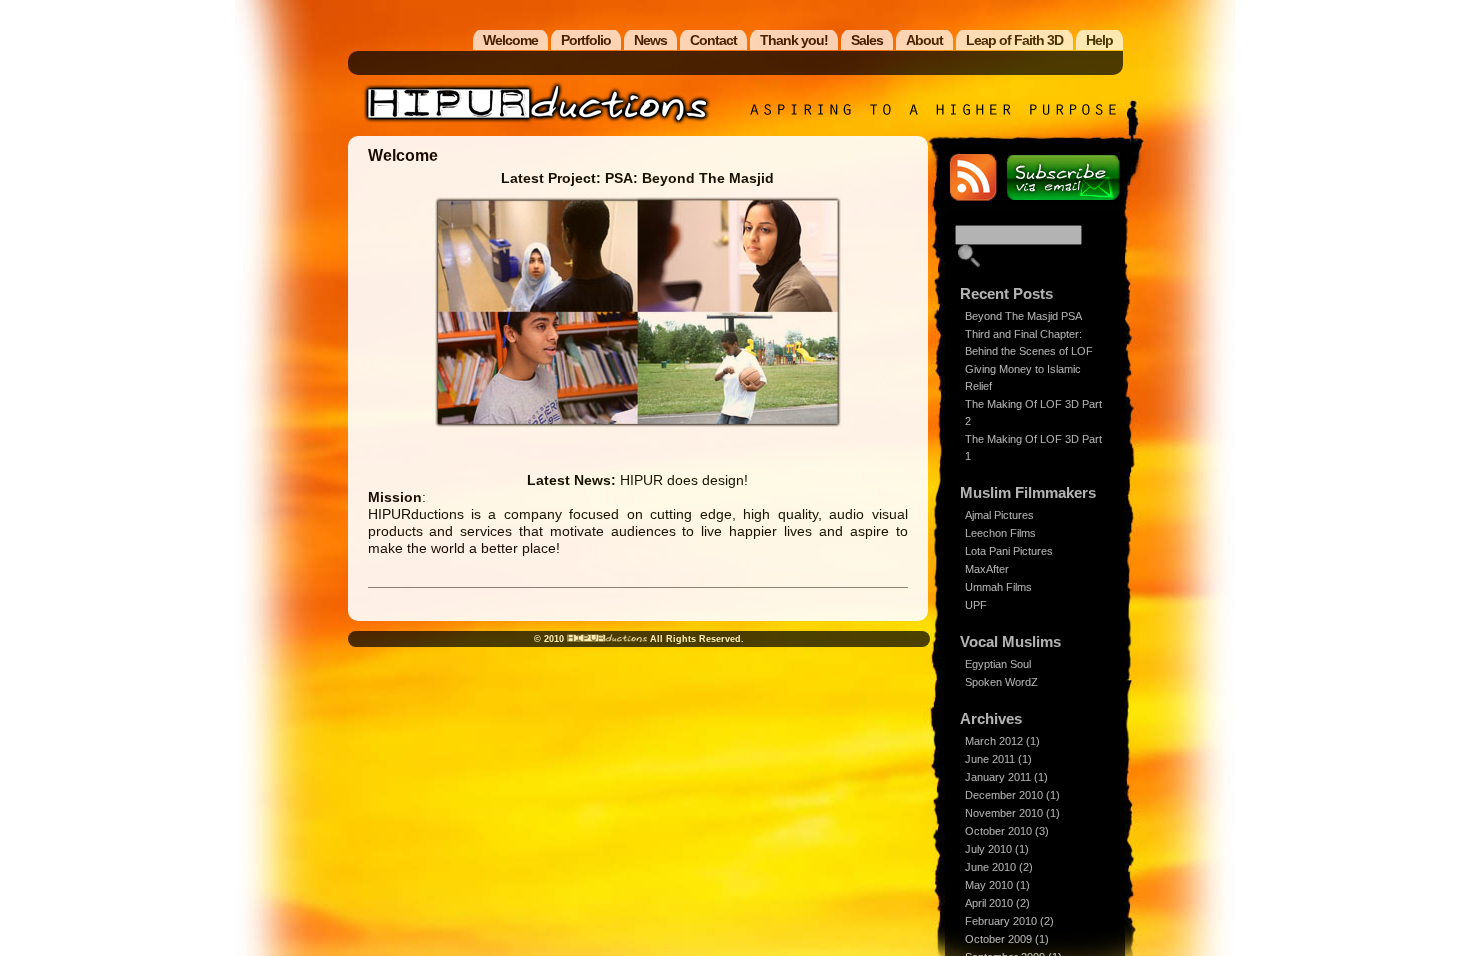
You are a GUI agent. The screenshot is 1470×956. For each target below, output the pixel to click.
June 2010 (990, 867)
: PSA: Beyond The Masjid (637, 178)
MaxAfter (987, 569)
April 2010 (989, 903)
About (924, 40)
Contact (713, 40)
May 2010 (989, 885)
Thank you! (794, 40)
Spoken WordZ (1001, 682)
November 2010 (1004, 813)
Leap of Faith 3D (1014, 40)
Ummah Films (998, 587)
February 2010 (1001, 921)
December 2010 (1004, 795)
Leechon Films (1000, 533)
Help (1099, 40)
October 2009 (998, 939)
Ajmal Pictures (999, 515)
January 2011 (998, 777)
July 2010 (988, 849)
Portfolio (586, 40)
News (650, 40)
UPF (976, 605)
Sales (867, 40)
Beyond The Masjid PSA (1023, 316)
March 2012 (994, 741)
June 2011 (990, 759)
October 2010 (998, 831)
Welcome (510, 40)
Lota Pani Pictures (1009, 551)
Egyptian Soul (998, 664)
